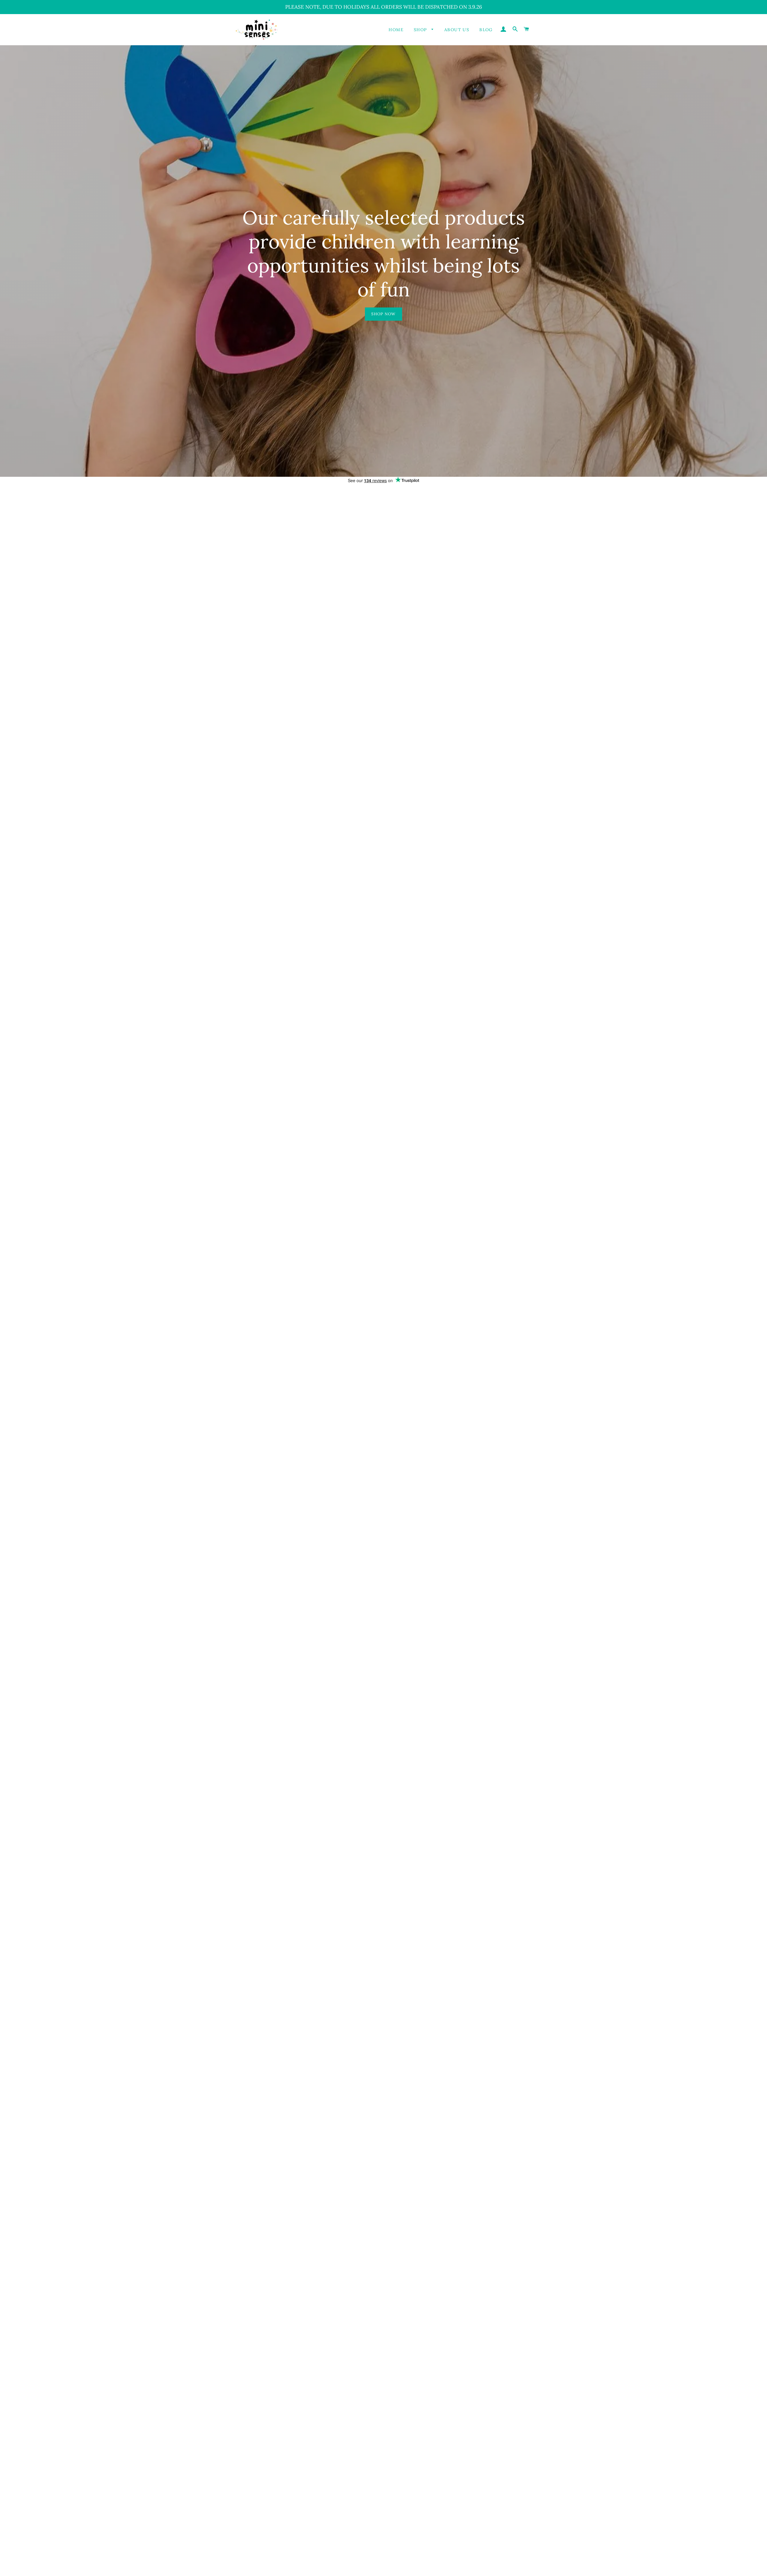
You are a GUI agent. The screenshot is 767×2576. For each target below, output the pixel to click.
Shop (421, 30)
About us (457, 30)
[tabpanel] (383, 261)
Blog (486, 30)
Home (396, 30)
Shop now (383, 314)
